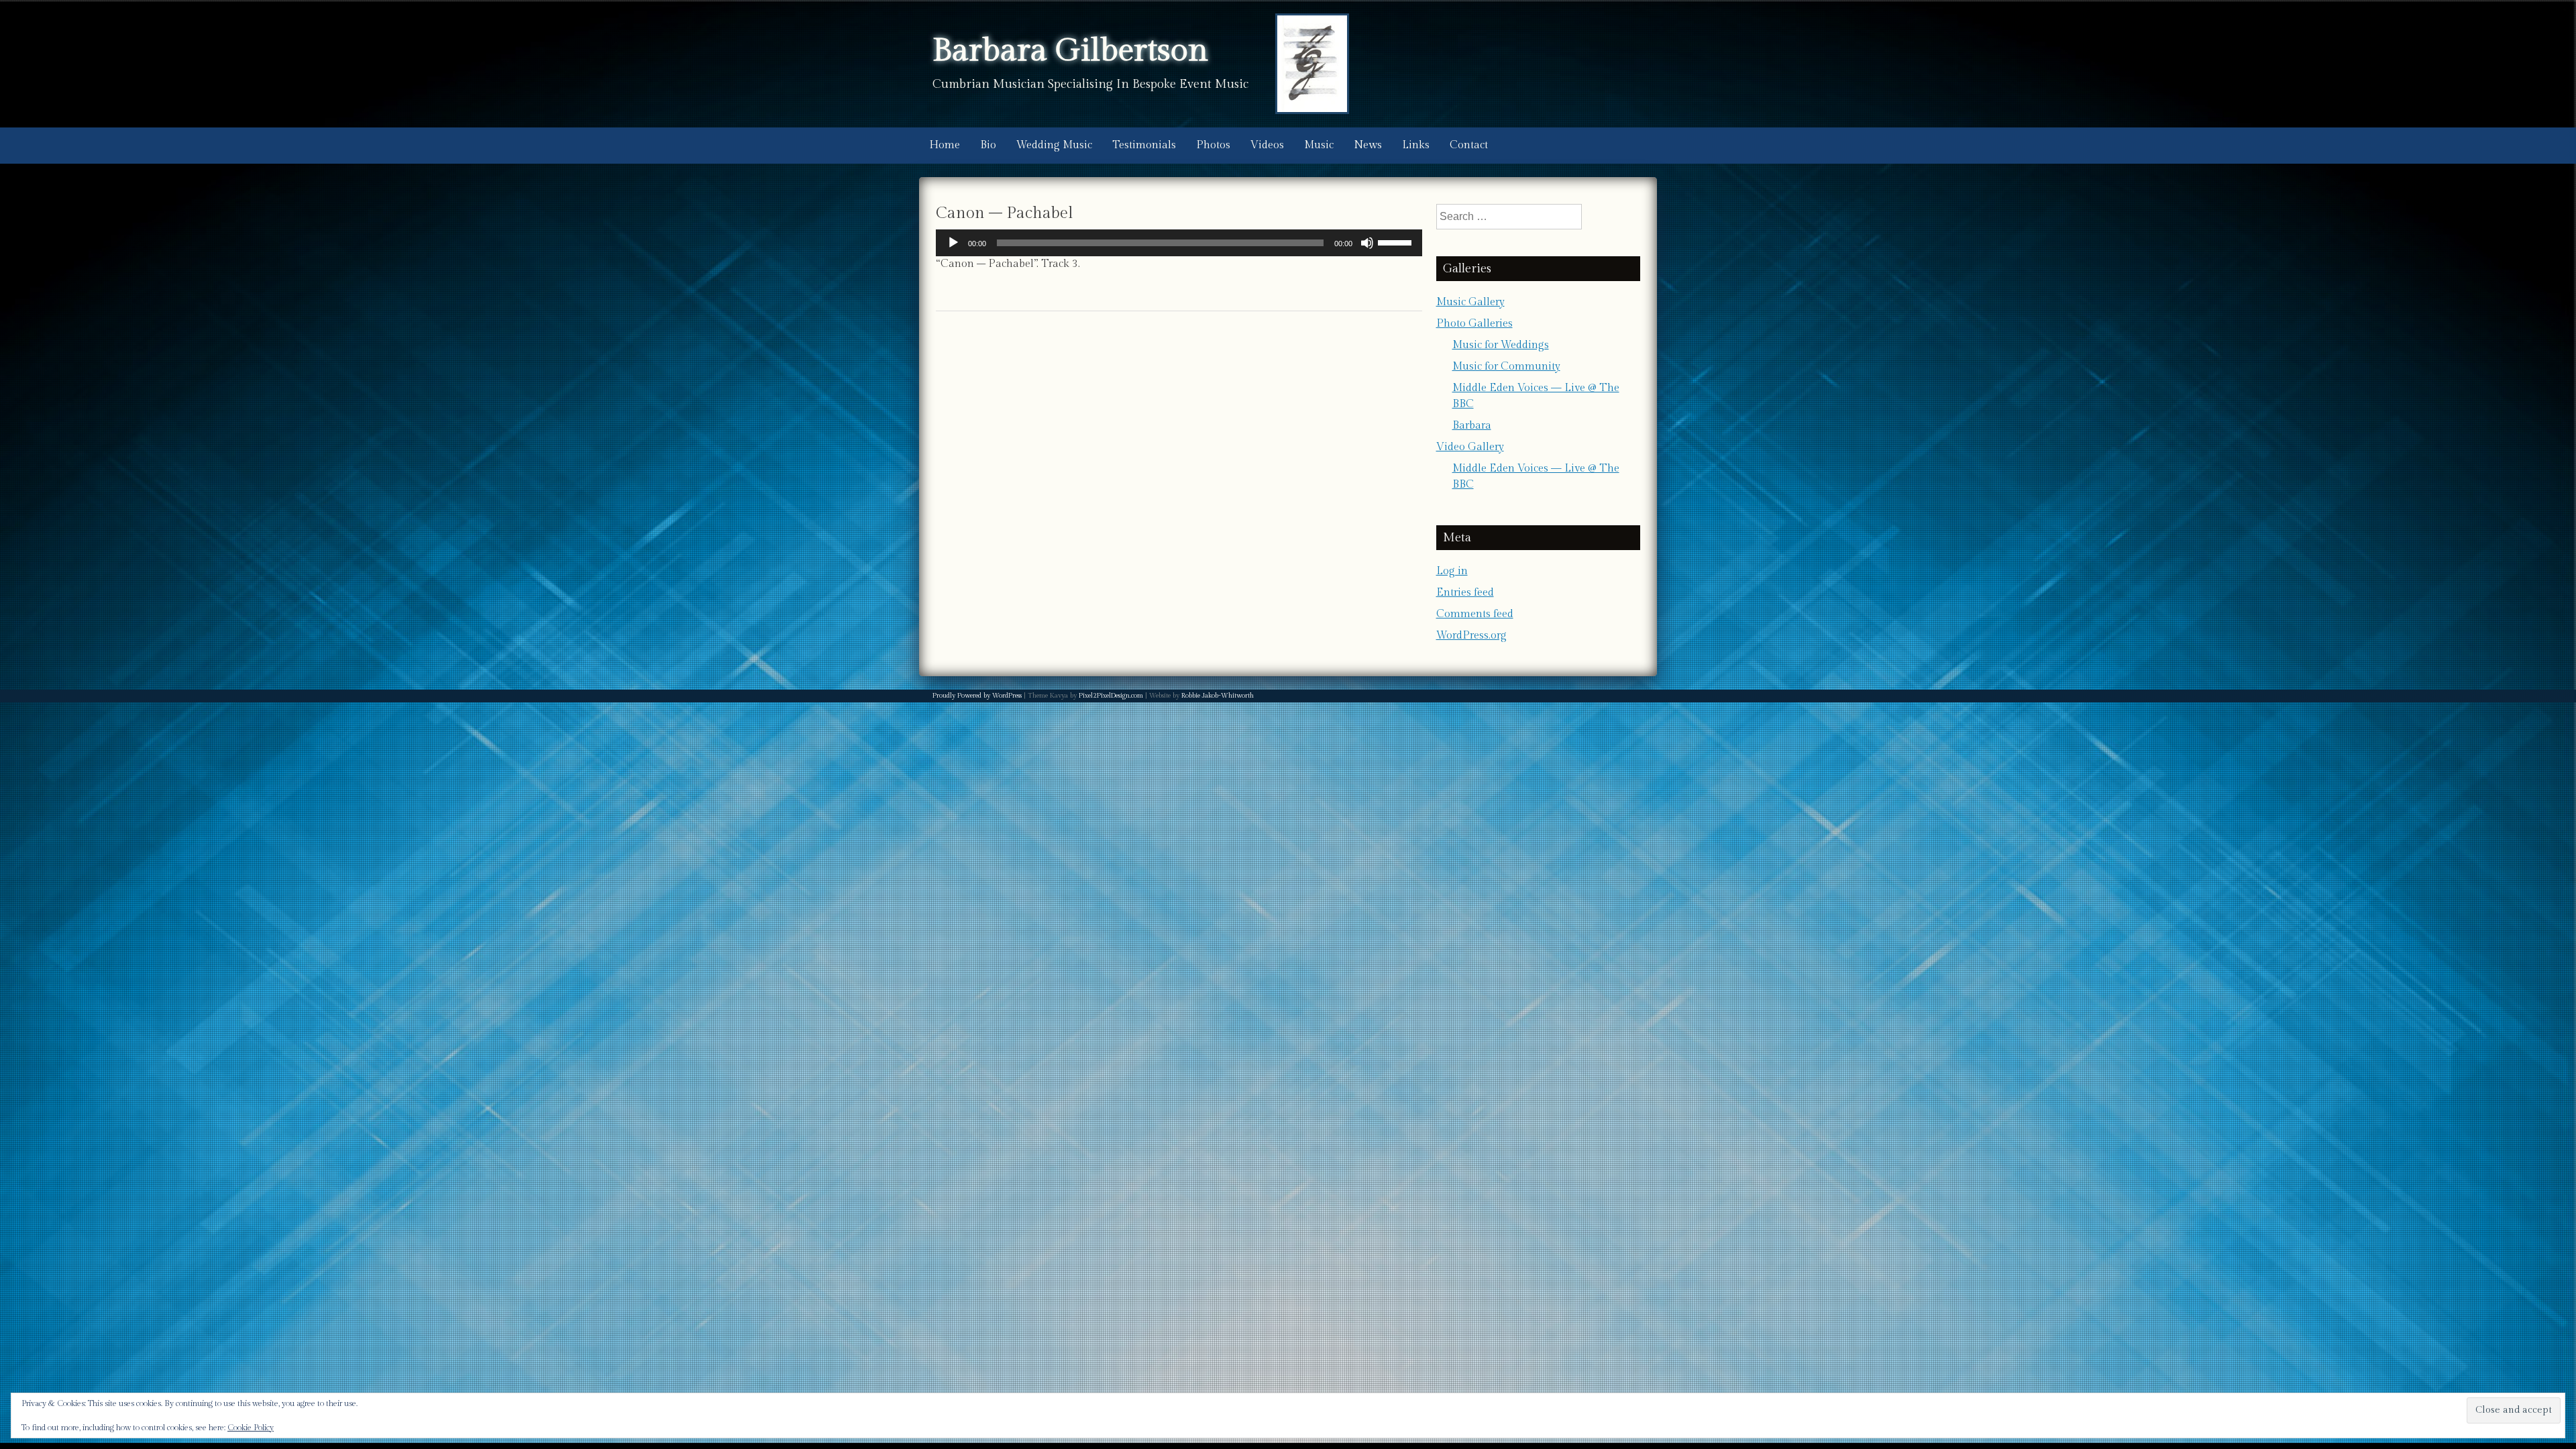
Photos (1213, 145)
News (1368, 145)
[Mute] (1367, 243)
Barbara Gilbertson (1070, 51)
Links (1416, 145)
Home (945, 145)
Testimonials (1144, 145)
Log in (1452, 571)
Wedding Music (1054, 145)
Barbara (1472, 426)
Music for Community (1506, 367)
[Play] (953, 243)
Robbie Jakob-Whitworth (1218, 696)
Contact (1469, 145)
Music (1319, 145)
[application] (1179, 243)
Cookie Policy (251, 1428)
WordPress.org (1471, 636)
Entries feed (1465, 593)
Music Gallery (1470, 302)
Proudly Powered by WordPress (977, 696)
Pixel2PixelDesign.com (1111, 696)
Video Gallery (1470, 447)
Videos (1267, 145)
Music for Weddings (1501, 345)
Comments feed (1475, 614)
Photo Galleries (1474, 324)
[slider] (1397, 241)
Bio (988, 145)
